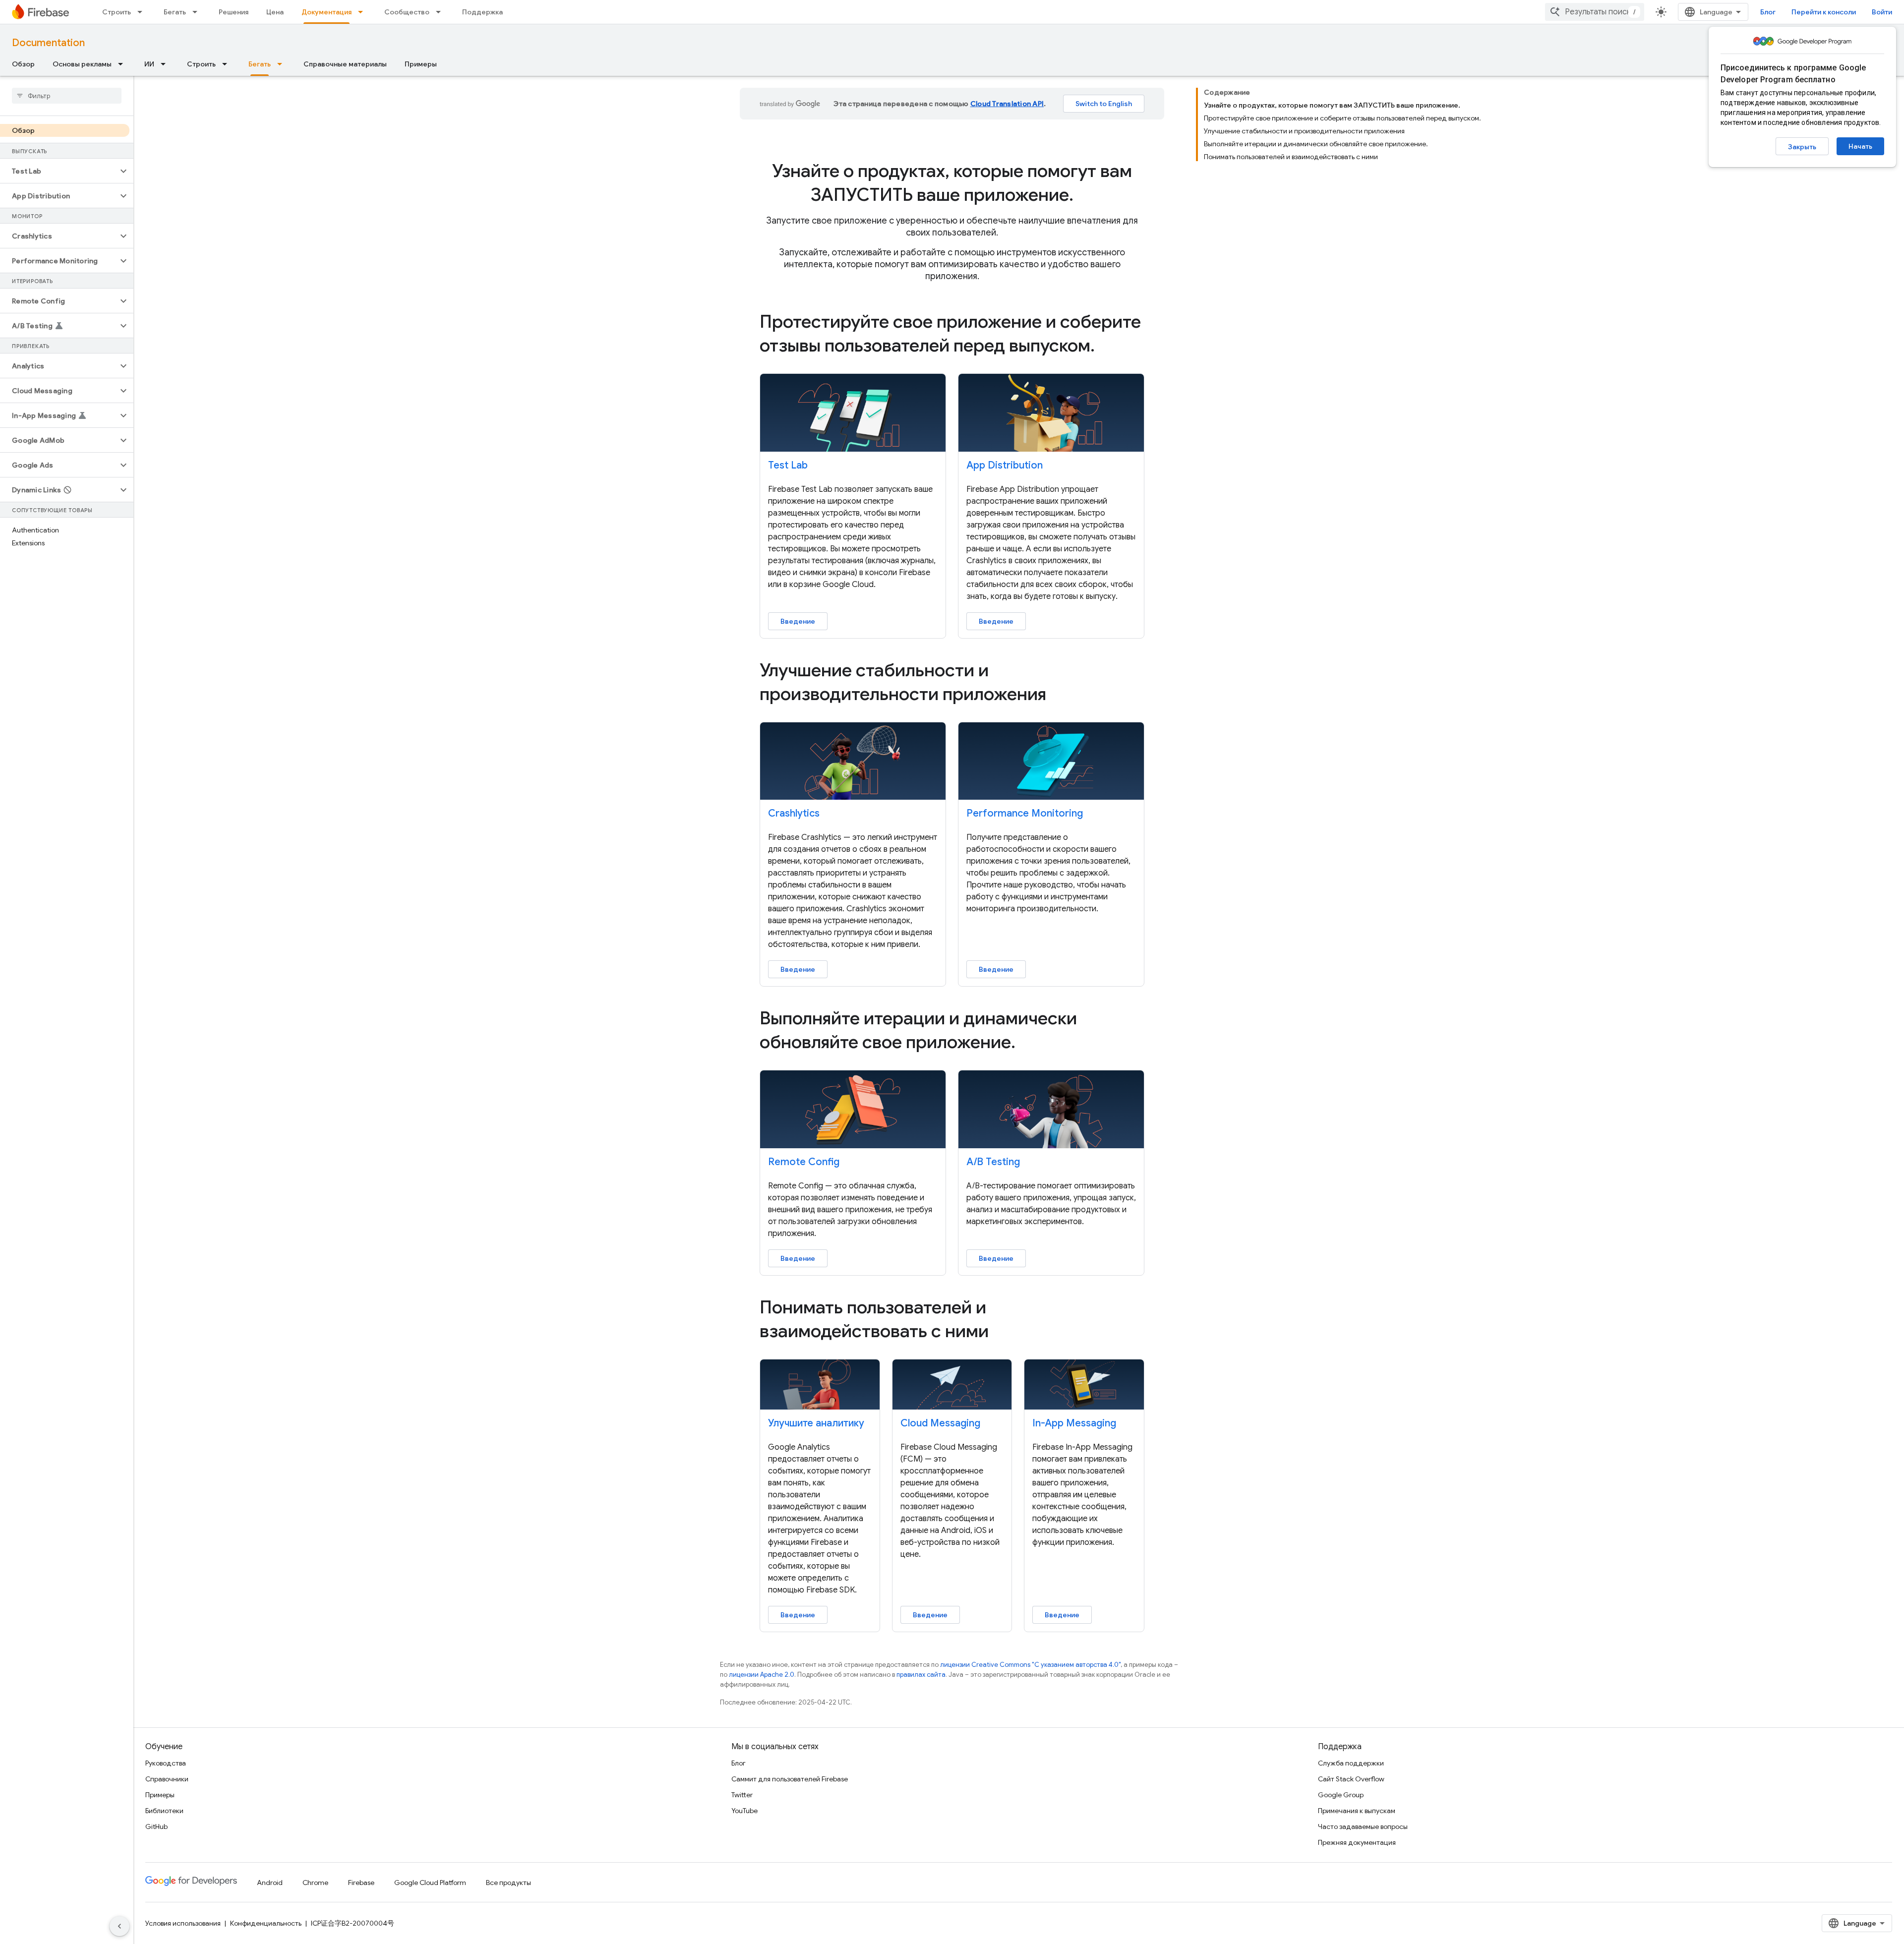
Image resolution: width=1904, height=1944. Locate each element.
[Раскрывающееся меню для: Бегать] (198, 12)
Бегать (175, 12)
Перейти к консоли (1824, 12)
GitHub (156, 1826)
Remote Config (804, 1162)
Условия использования (183, 1923)
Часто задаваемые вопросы (1363, 1826)
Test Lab (788, 465)
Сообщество (407, 12)
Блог (1768, 12)
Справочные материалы (345, 64)
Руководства (166, 1763)
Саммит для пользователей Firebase (790, 1779)
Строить (117, 12)
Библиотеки (164, 1811)
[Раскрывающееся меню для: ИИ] (166, 64)
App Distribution (1005, 465)
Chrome (315, 1883)
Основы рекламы (82, 64)
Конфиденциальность (266, 1923)
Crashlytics (794, 813)
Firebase (361, 1883)
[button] (59, 171)
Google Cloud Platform (430, 1883)
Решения (234, 12)
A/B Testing (993, 1162)
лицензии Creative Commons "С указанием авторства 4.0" (1030, 1665)
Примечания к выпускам (1357, 1811)
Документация (327, 12)
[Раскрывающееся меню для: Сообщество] (441, 12)
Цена (275, 12)
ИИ (149, 64)
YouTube (744, 1811)
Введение (798, 621)
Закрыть (1802, 147)
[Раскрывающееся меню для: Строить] (143, 12)
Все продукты (508, 1883)
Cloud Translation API (1007, 104)
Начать (1860, 146)
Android (270, 1883)
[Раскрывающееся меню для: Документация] (363, 12)
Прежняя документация (1357, 1842)
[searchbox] (67, 96)
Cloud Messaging (940, 1423)
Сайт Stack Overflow (1351, 1779)
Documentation (48, 43)
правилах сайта (921, 1675)
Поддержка (482, 12)
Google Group (1341, 1795)
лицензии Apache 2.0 (762, 1675)
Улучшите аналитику (816, 1423)
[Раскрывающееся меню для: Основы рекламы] (123, 64)
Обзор (23, 64)
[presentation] (952, 183)
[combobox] (1595, 12)
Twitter (742, 1795)
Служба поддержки (1351, 1763)
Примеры (421, 64)
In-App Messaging (1074, 1423)
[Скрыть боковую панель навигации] (119, 1926)
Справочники (167, 1779)
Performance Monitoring (1025, 813)
